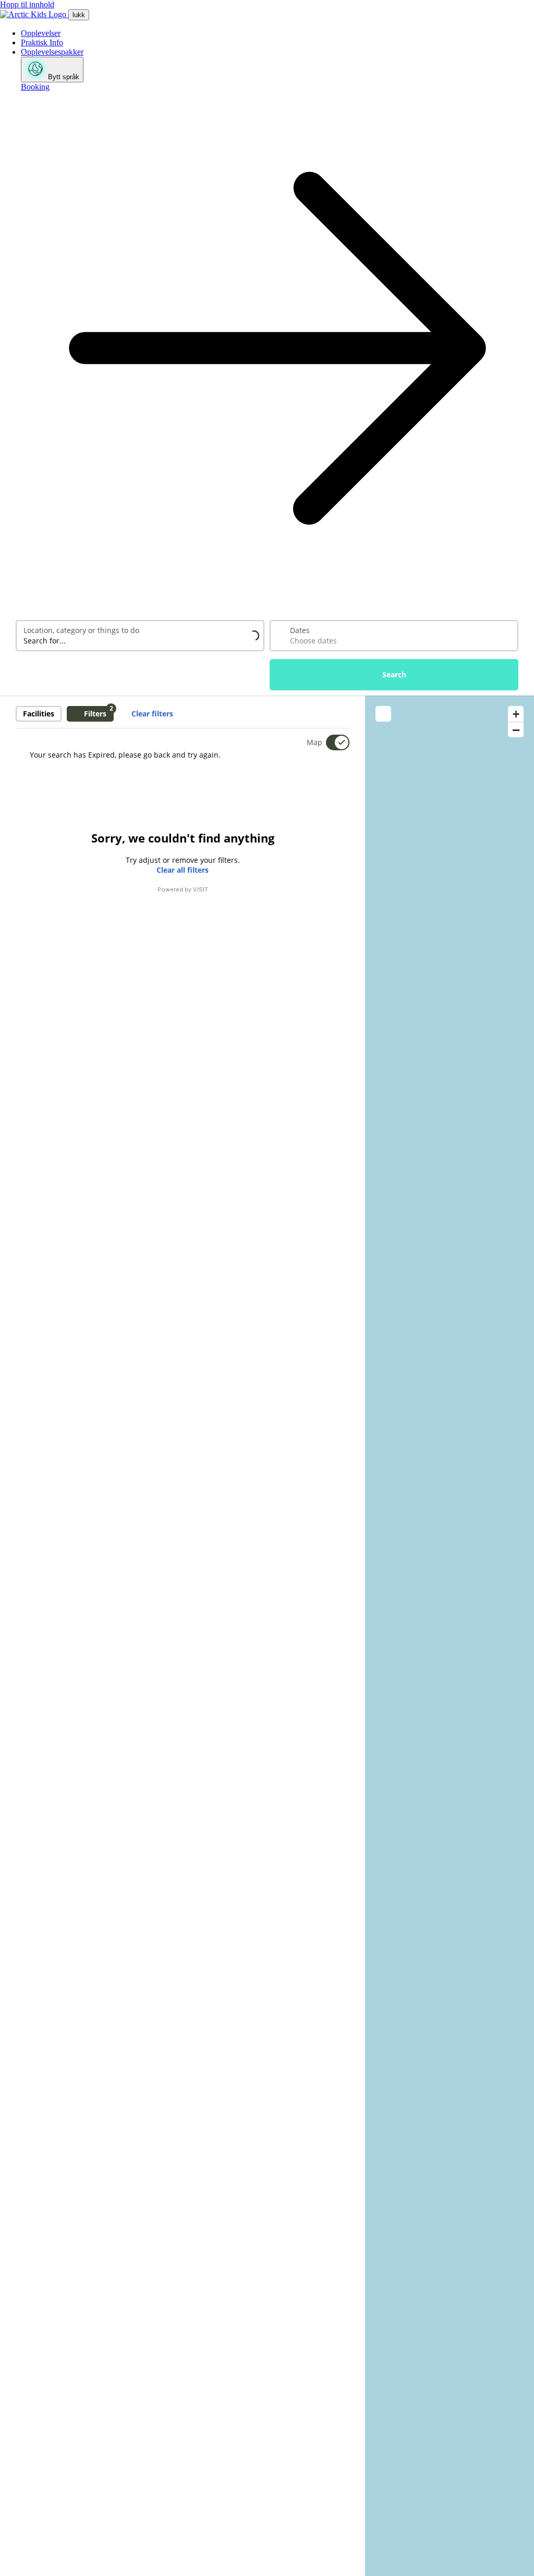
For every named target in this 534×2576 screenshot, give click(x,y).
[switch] (331, 742)
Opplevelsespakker (52, 52)
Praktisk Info (42, 42)
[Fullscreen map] (383, 714)
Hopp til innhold (27, 4)
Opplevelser (41, 33)
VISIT (201, 889)
